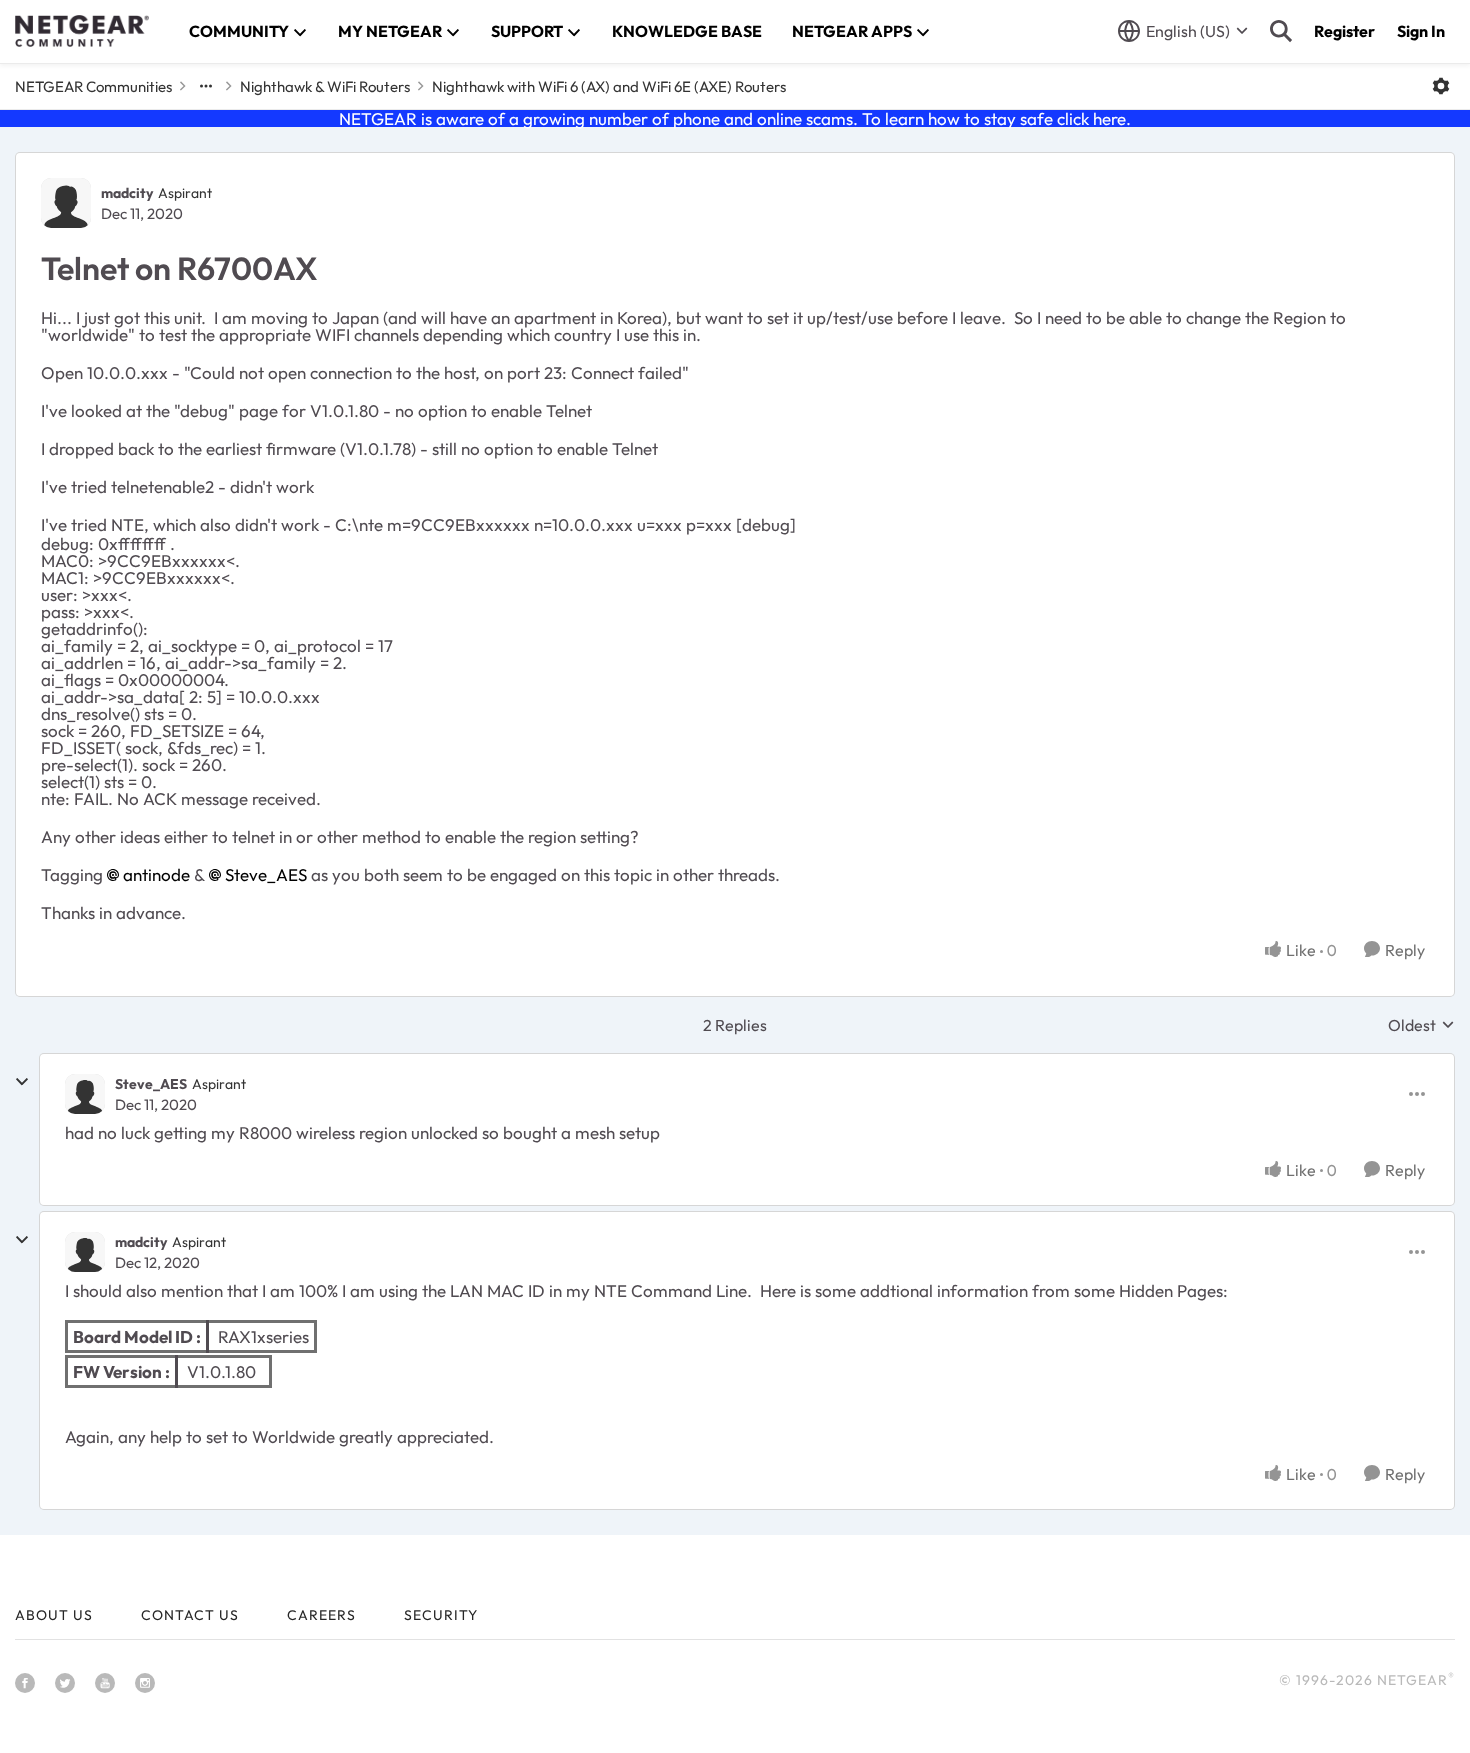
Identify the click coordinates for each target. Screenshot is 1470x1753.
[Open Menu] (1441, 86)
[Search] (1281, 31)
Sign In (1421, 31)
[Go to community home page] (82, 31)
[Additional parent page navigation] (206, 86)
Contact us (190, 1615)
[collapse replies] (22, 1082)
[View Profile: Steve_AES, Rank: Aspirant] (85, 1094)
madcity (127, 193)
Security (441, 1615)
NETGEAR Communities (93, 86)
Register (1344, 31)
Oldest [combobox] (1421, 1025)
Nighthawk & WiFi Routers (325, 86)
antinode (156, 874)
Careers (321, 1615)
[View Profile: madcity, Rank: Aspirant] (66, 203)
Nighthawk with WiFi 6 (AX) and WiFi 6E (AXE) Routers (609, 86)
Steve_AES (266, 874)
